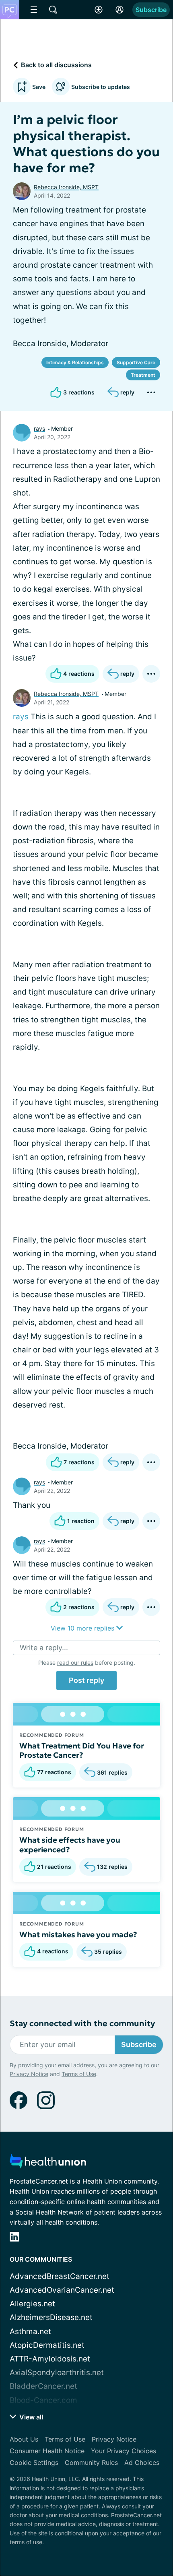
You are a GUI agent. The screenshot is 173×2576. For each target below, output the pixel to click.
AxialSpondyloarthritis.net (57, 2373)
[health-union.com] (48, 2164)
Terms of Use (79, 2074)
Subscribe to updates (101, 87)
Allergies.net (32, 2304)
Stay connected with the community (82, 2024)
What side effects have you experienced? (70, 1845)
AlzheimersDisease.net (51, 2317)
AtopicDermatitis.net (47, 2345)
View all (30, 2417)
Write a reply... (44, 1648)
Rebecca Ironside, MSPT (66, 187)
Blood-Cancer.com (43, 2400)
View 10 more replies (83, 1628)
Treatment (143, 375)
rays (39, 428)
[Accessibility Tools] (99, 10)
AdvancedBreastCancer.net (60, 2276)
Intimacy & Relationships (75, 362)
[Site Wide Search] (53, 10)
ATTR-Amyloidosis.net (50, 2359)
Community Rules (91, 2462)
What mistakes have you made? (78, 1934)
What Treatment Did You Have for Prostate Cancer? (82, 1750)
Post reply (86, 1680)
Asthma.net (30, 2331)
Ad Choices (142, 2462)
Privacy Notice (29, 2074)
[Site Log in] (119, 10)
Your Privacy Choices (124, 2451)
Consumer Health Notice (47, 2451)
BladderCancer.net (43, 2386)
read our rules (75, 1663)
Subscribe (151, 10)
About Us (24, 2439)
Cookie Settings (34, 2462)
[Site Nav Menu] (34, 10)
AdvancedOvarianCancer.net (62, 2290)
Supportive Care (136, 362)
